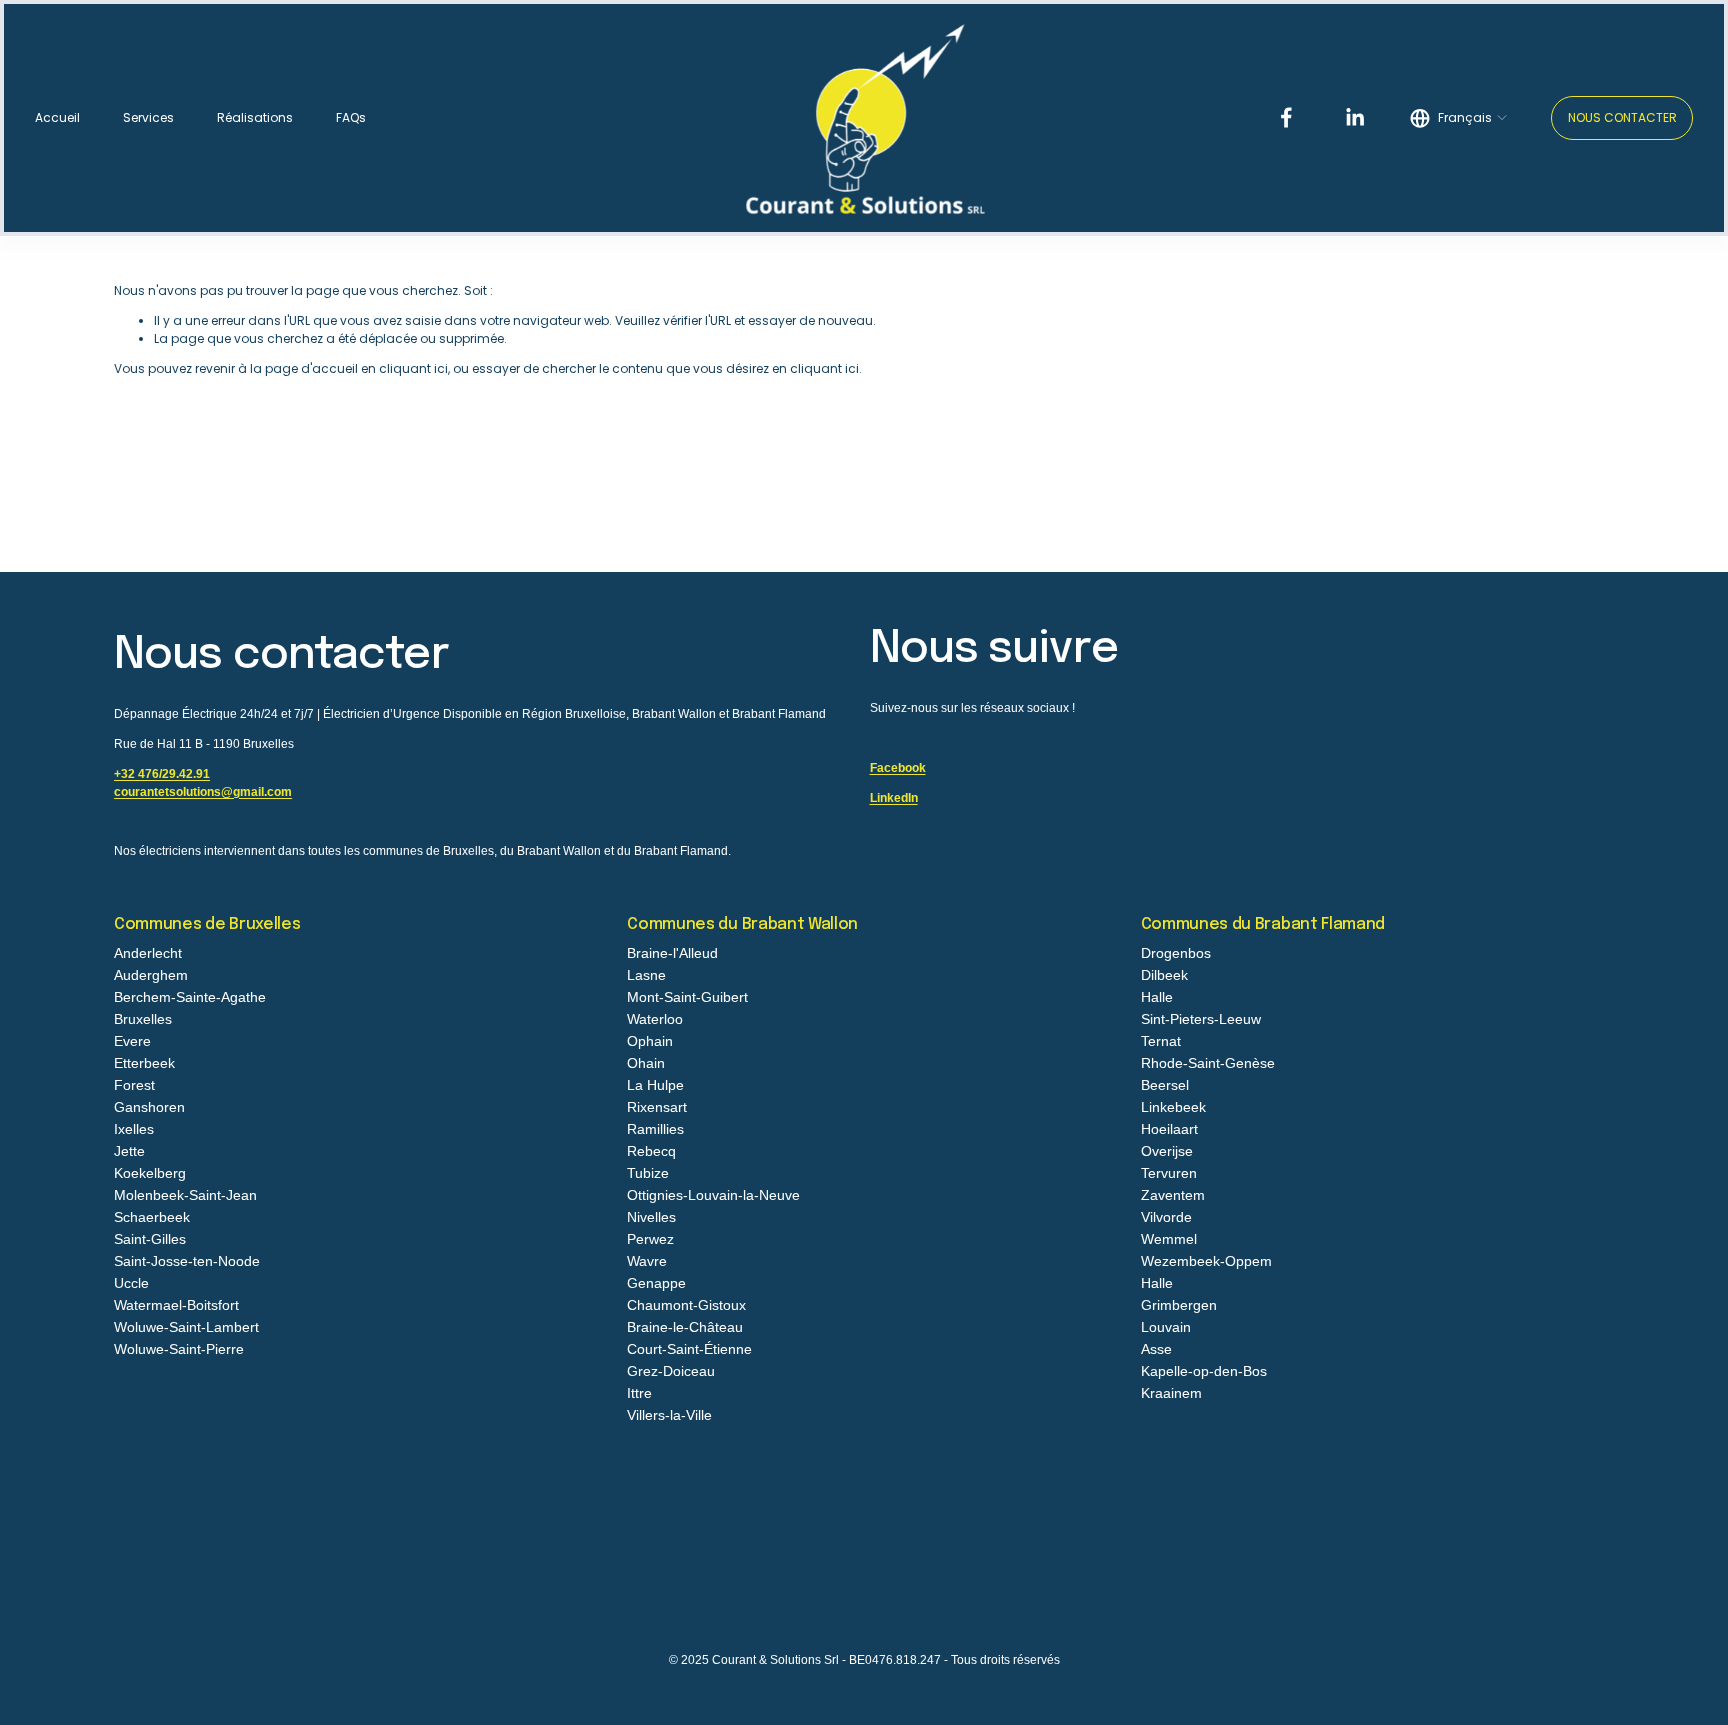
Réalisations (255, 117)
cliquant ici (413, 368)
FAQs (351, 117)
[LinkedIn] (1354, 117)
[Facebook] (1286, 117)
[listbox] (1459, 118)
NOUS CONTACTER (1622, 117)
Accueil (57, 117)
